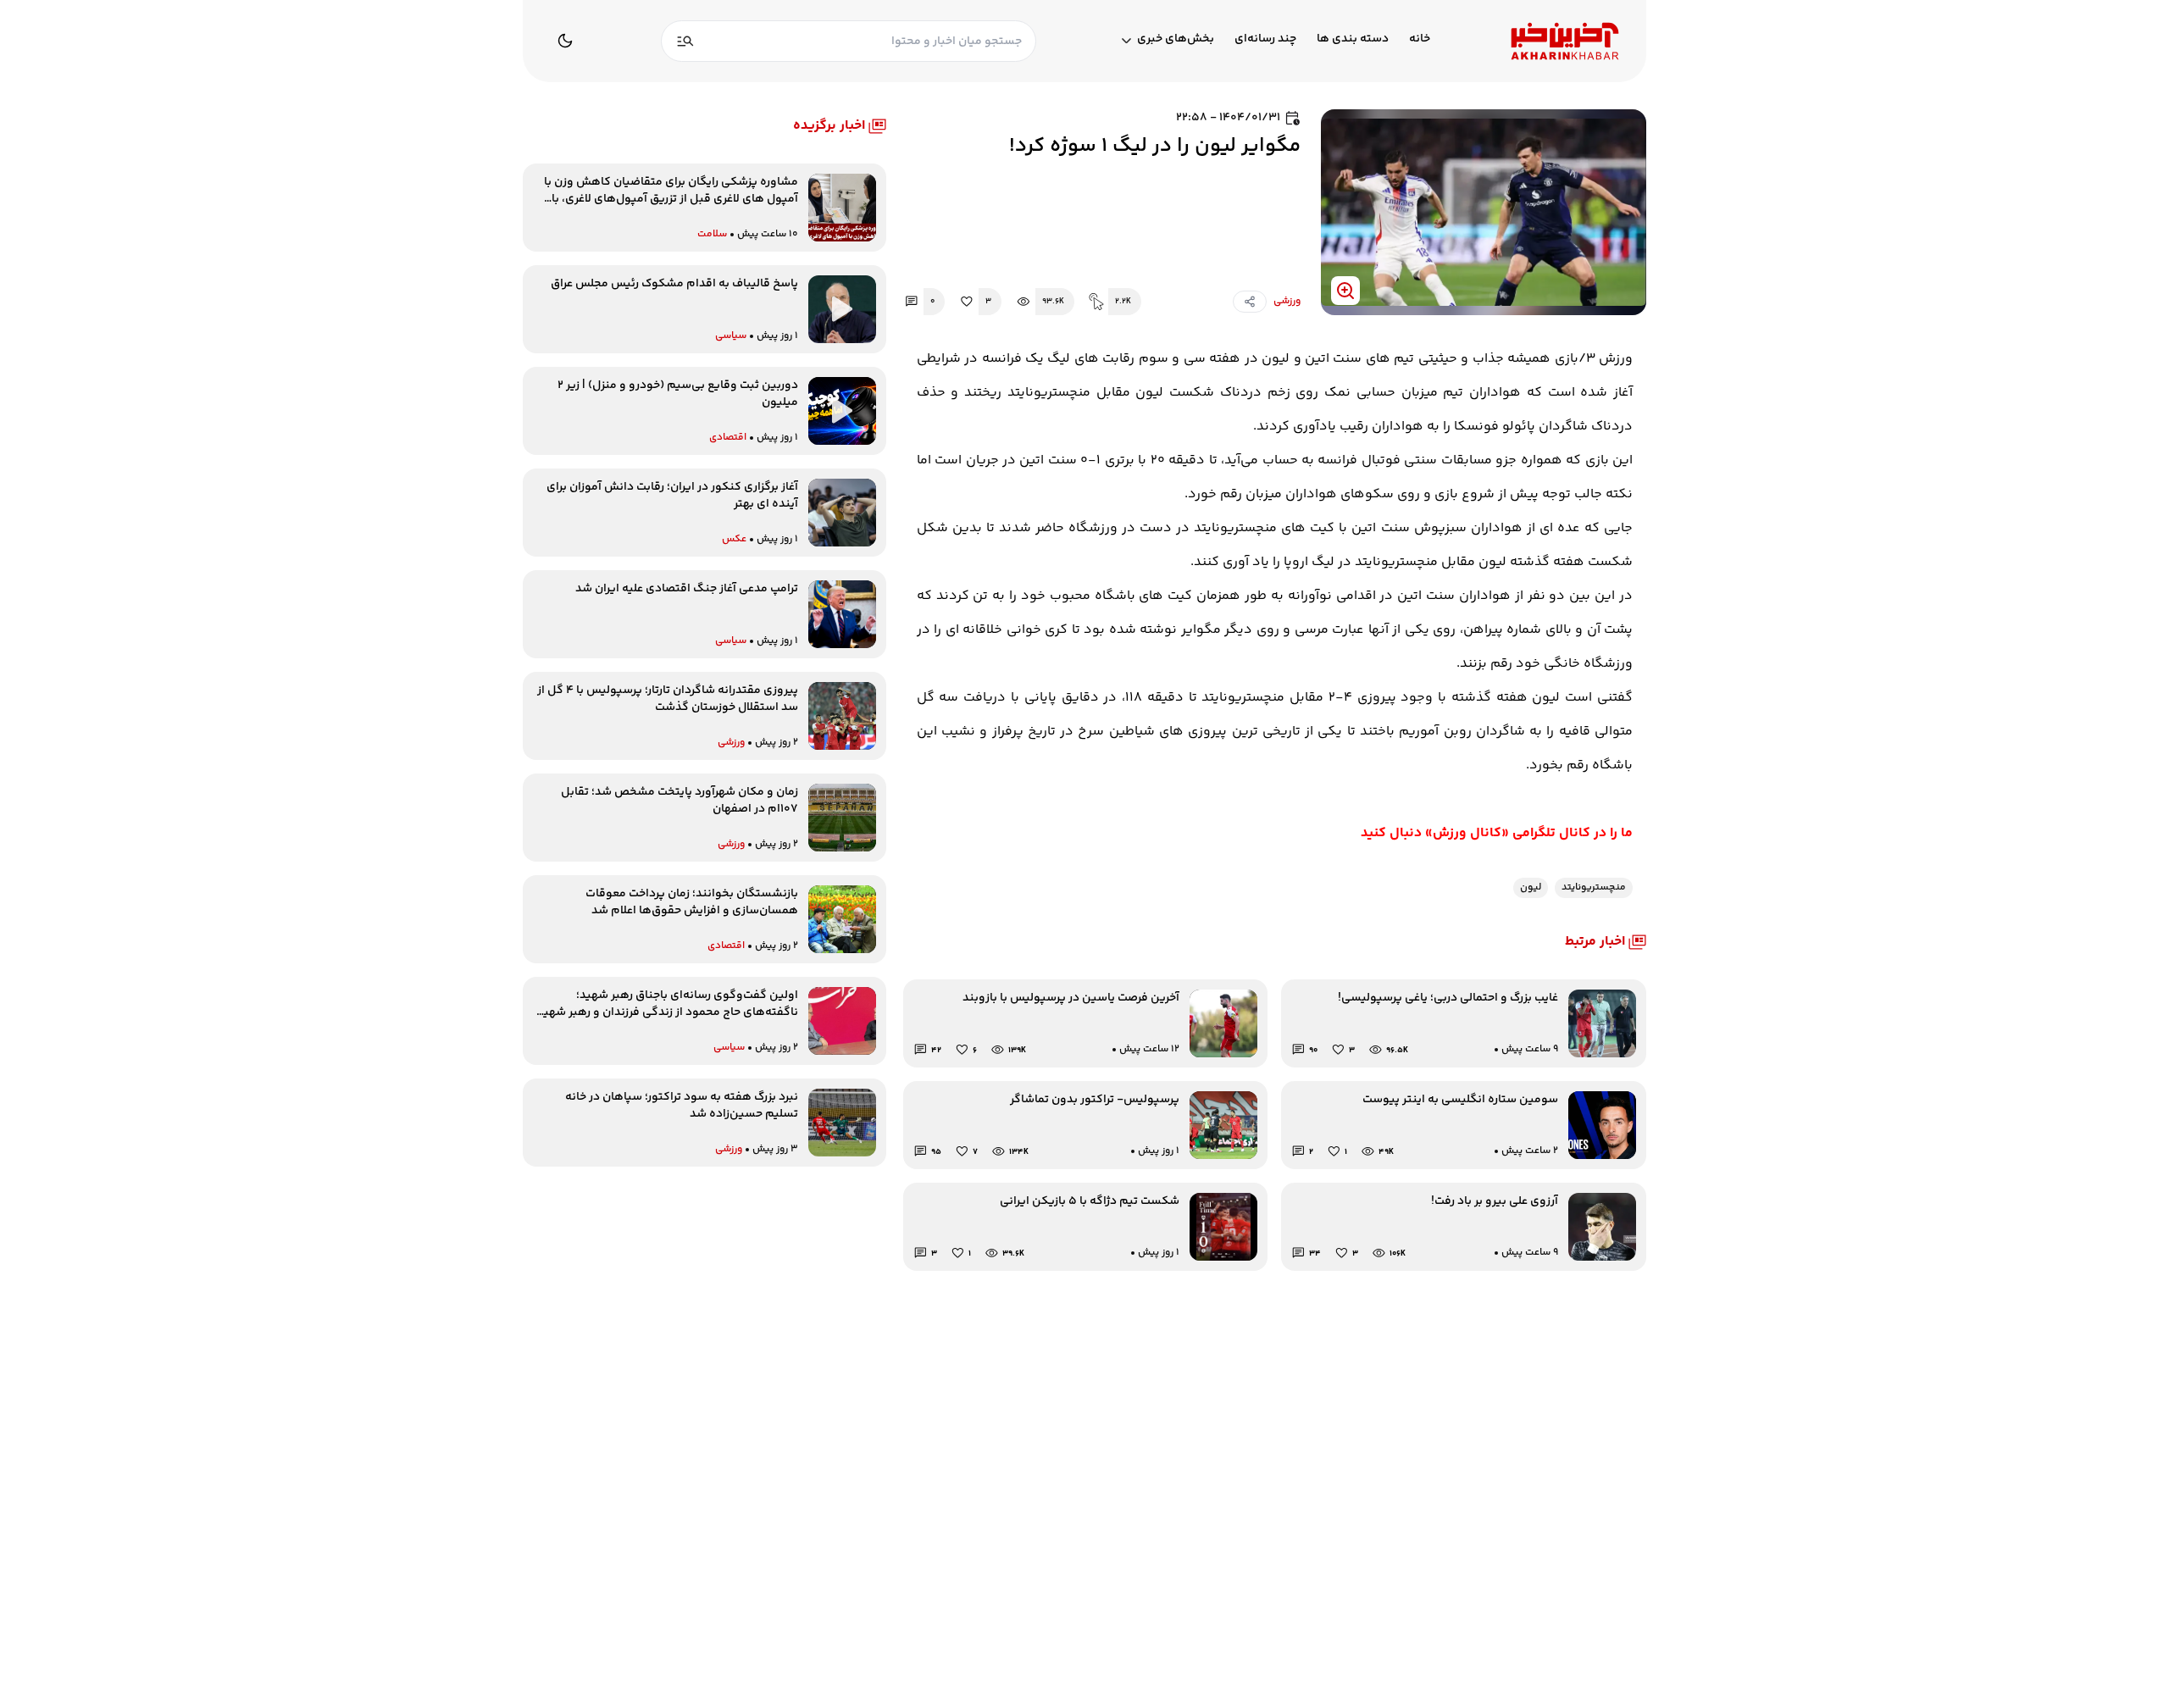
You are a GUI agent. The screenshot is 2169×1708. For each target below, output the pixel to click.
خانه (1420, 39)
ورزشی (1287, 302)
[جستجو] (685, 41)
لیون (1531, 887)
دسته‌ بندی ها (1353, 39)
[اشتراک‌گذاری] (1250, 302)
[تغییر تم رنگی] (565, 41)
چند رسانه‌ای (1265, 39)
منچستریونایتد (1594, 887)
